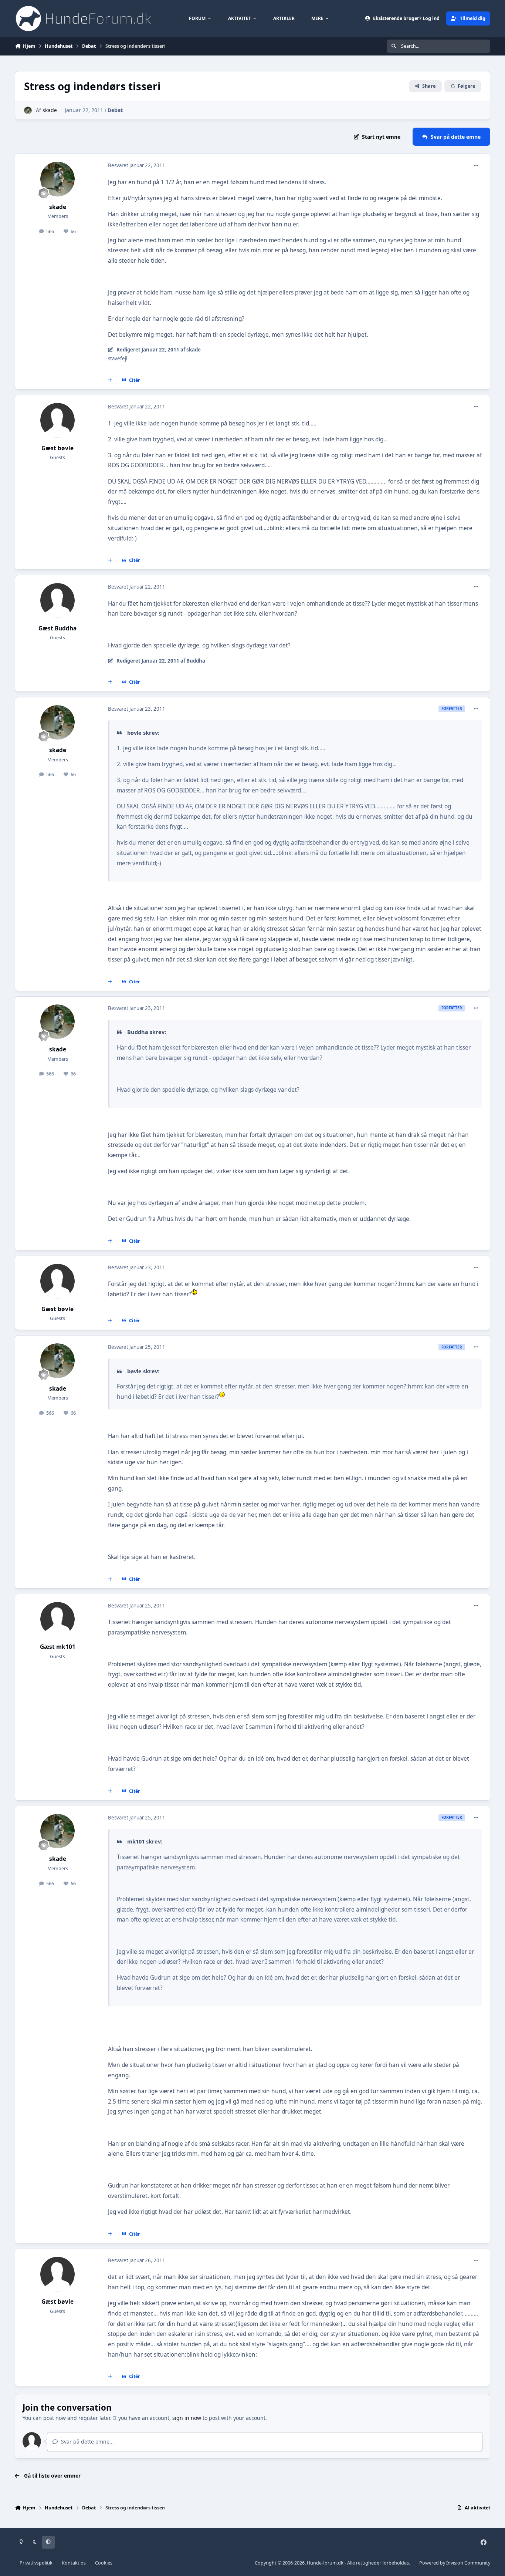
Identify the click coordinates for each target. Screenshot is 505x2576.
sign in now (187, 2418)
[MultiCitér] (110, 380)
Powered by (455, 2563)
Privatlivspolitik (36, 2563)
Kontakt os (74, 2563)
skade (50, 110)
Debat (115, 110)
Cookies (104, 2563)
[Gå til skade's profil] (28, 110)
